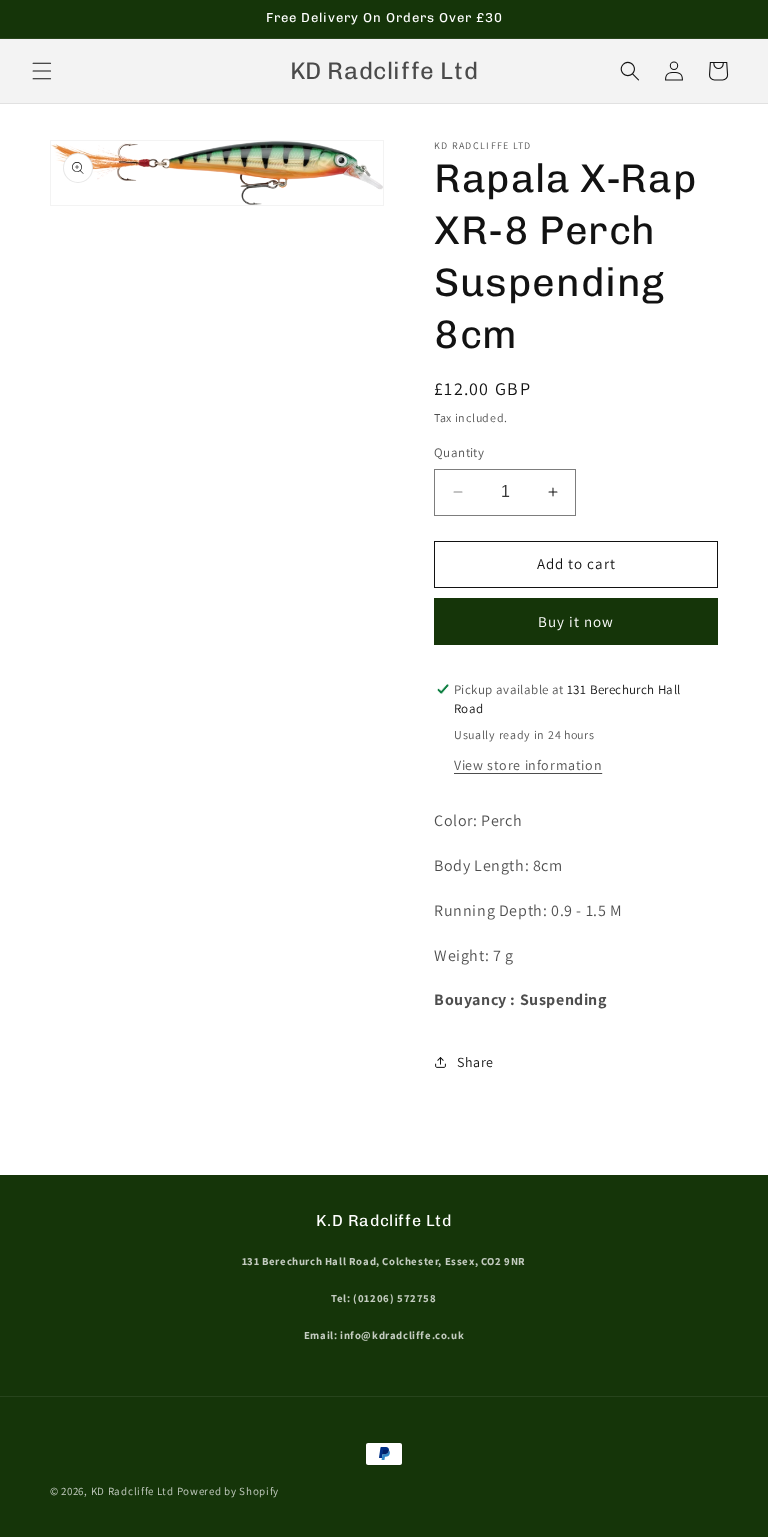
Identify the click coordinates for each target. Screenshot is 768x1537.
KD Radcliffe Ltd (132, 1491)
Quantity (459, 452)
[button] (42, 71)
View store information (528, 765)
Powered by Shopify (228, 1491)
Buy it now (576, 621)
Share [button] (475, 1062)
